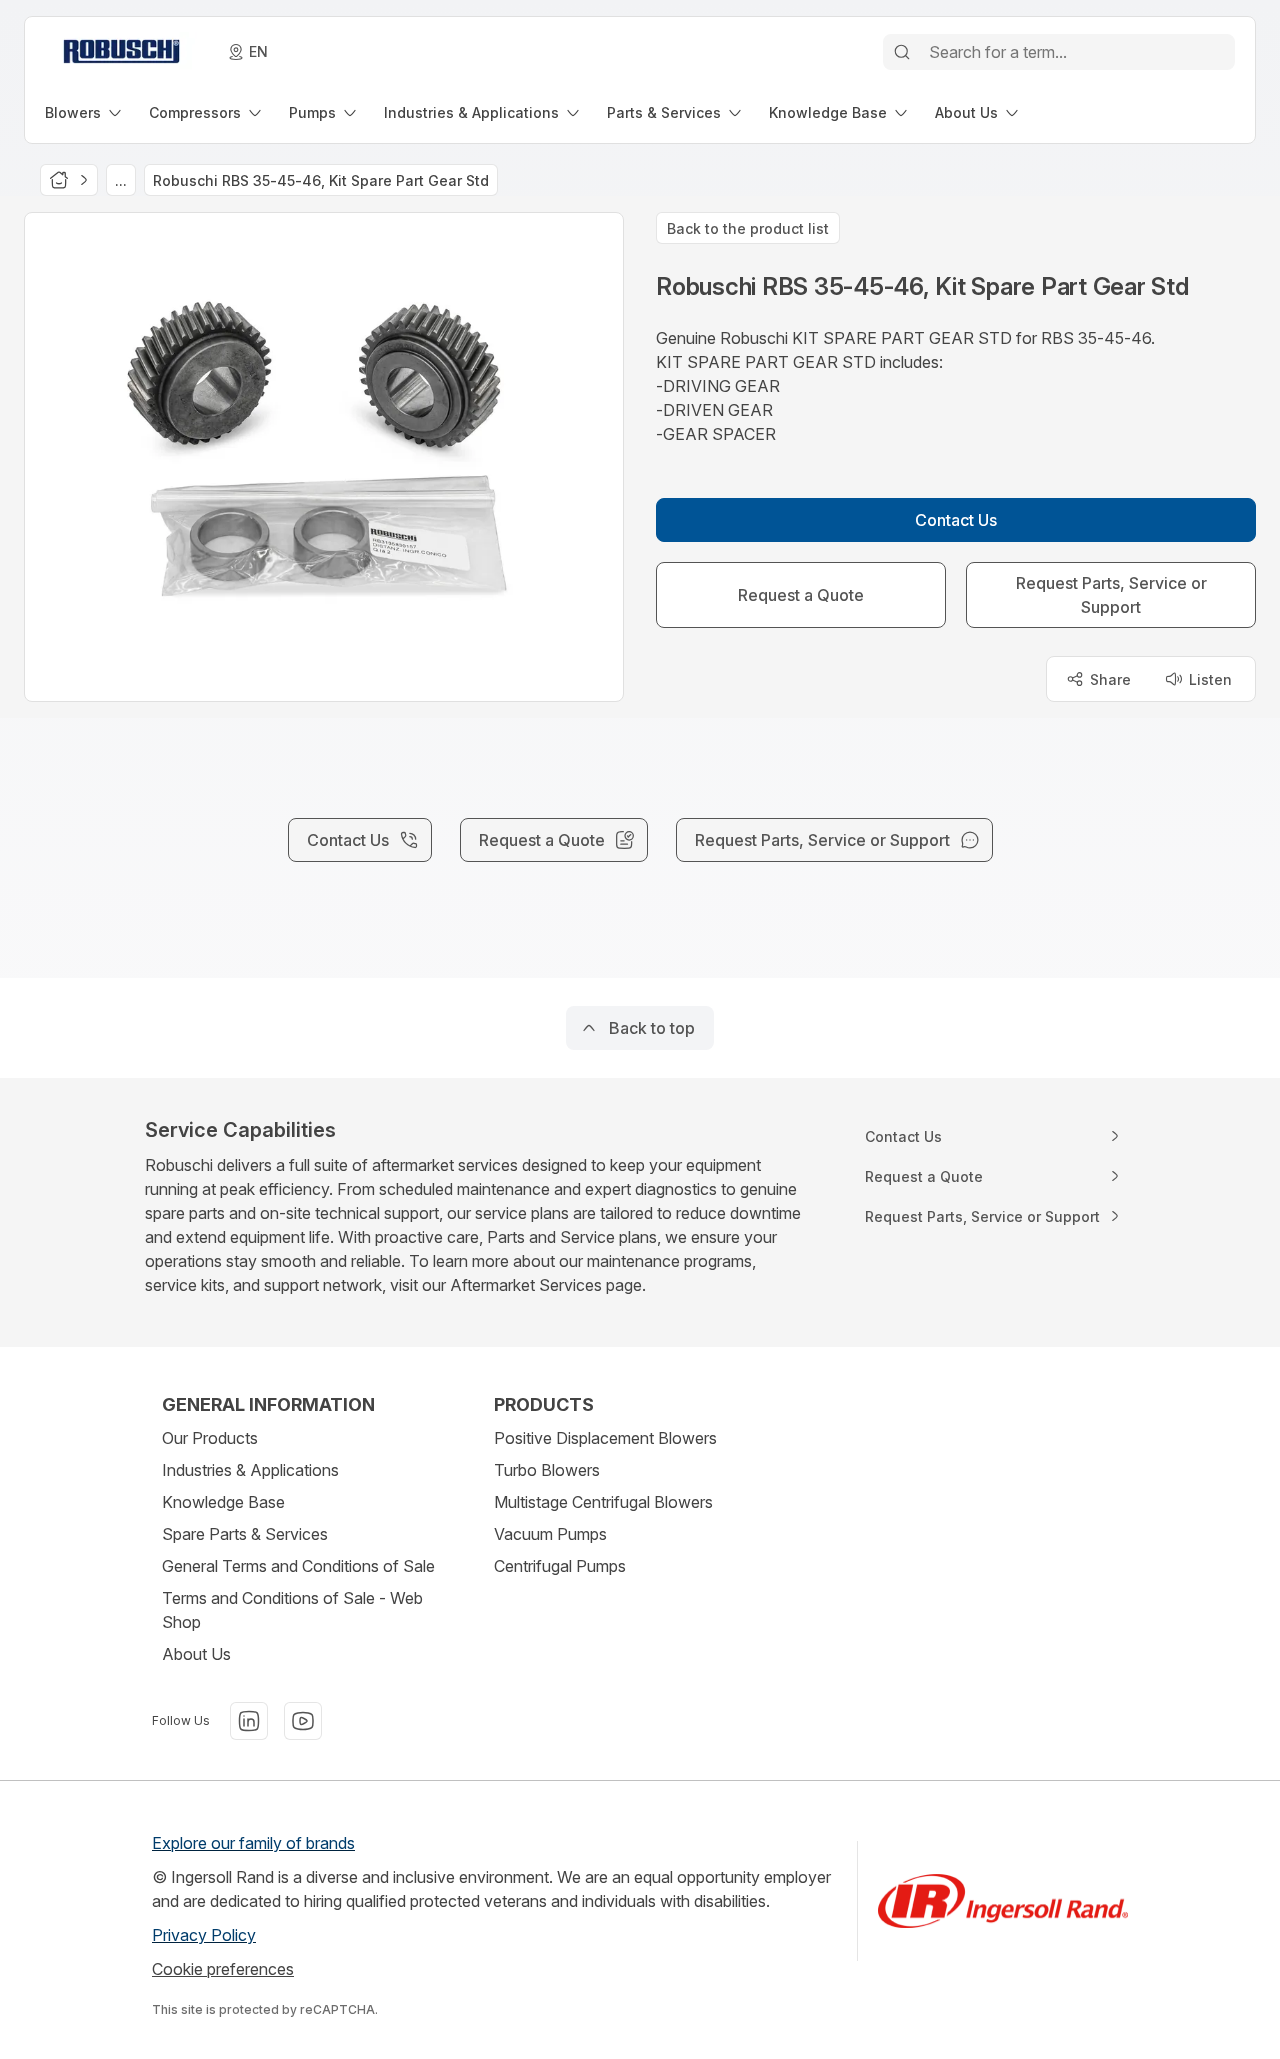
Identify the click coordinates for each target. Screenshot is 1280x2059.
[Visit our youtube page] (303, 1721)
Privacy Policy (204, 1935)
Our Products (210, 1438)
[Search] (902, 52)
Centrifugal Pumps (560, 1566)
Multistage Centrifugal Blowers (603, 1502)
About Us (196, 1654)
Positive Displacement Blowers (605, 1438)
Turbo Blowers (547, 1470)
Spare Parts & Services (245, 1534)
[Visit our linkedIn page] (249, 1721)
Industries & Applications (250, 1470)
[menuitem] (85, 112)
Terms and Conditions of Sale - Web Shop (292, 1610)
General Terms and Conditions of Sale (298, 1566)
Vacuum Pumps (550, 1534)
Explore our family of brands (253, 1843)
